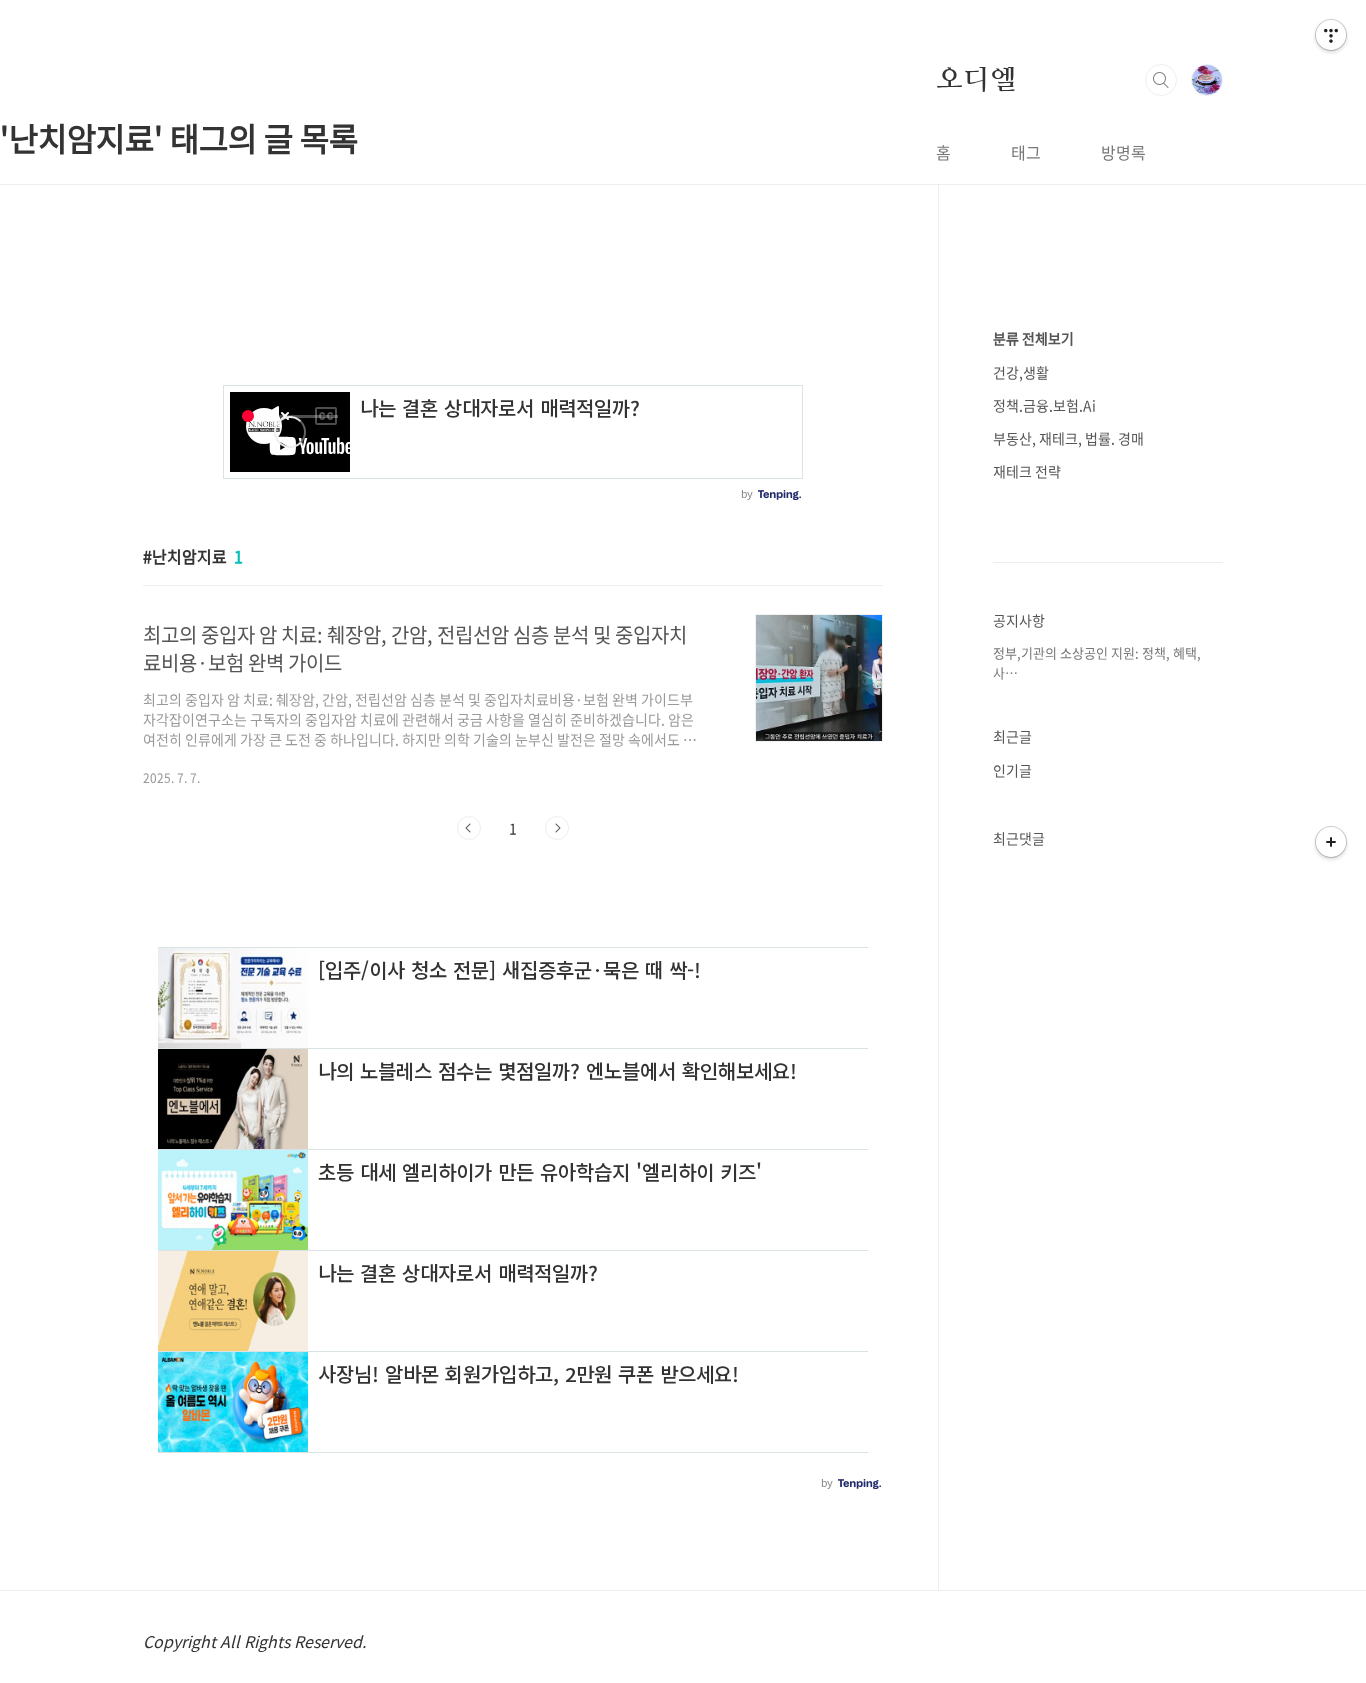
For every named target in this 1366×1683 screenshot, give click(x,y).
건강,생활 (1021, 372)
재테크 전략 (1027, 471)
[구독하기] (1331, 842)
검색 (1161, 80)
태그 (1026, 152)
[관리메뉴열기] (1331, 35)
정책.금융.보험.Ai (1044, 405)
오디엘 (976, 79)
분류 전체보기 (1033, 338)
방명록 (1123, 152)
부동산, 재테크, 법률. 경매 (1068, 438)
